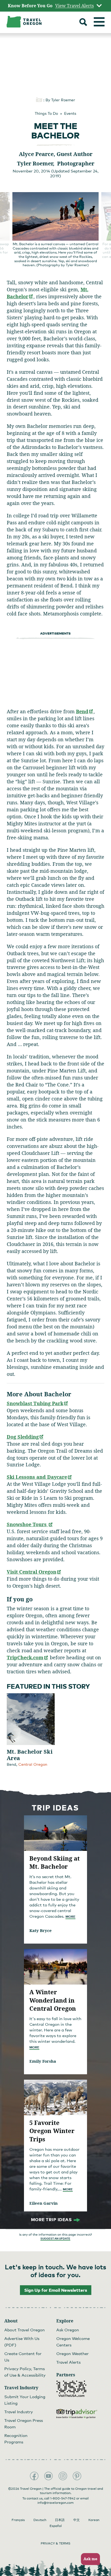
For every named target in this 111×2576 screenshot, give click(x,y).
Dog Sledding (25, 1437)
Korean (94, 2520)
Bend (85, 711)
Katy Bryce (41, 1930)
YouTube (48, 2476)
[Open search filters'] (83, 23)
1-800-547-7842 (63, 2498)
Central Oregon (33, 1764)
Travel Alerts (68, 2362)
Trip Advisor (77, 2414)
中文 (77, 2520)
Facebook (34, 2476)
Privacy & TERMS (55, 2543)
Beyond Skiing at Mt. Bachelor (55, 1862)
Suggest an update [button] (55, 2238)
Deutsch (40, 2520)
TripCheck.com (28, 1657)
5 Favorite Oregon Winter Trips (52, 2131)
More (70, 1917)
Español (56, 2526)
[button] (89, 2559)
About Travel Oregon (25, 2330)
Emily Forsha (43, 2061)
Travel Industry (19, 2412)
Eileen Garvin (44, 2203)
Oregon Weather (72, 2353)
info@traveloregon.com (55, 2503)
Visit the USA (71, 2389)
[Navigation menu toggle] (99, 22)
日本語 (60, 2520)
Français (18, 2520)
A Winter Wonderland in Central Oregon (53, 2000)
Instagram (63, 2476)
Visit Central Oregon (34, 1572)
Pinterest (77, 2476)
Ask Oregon (68, 2330)
